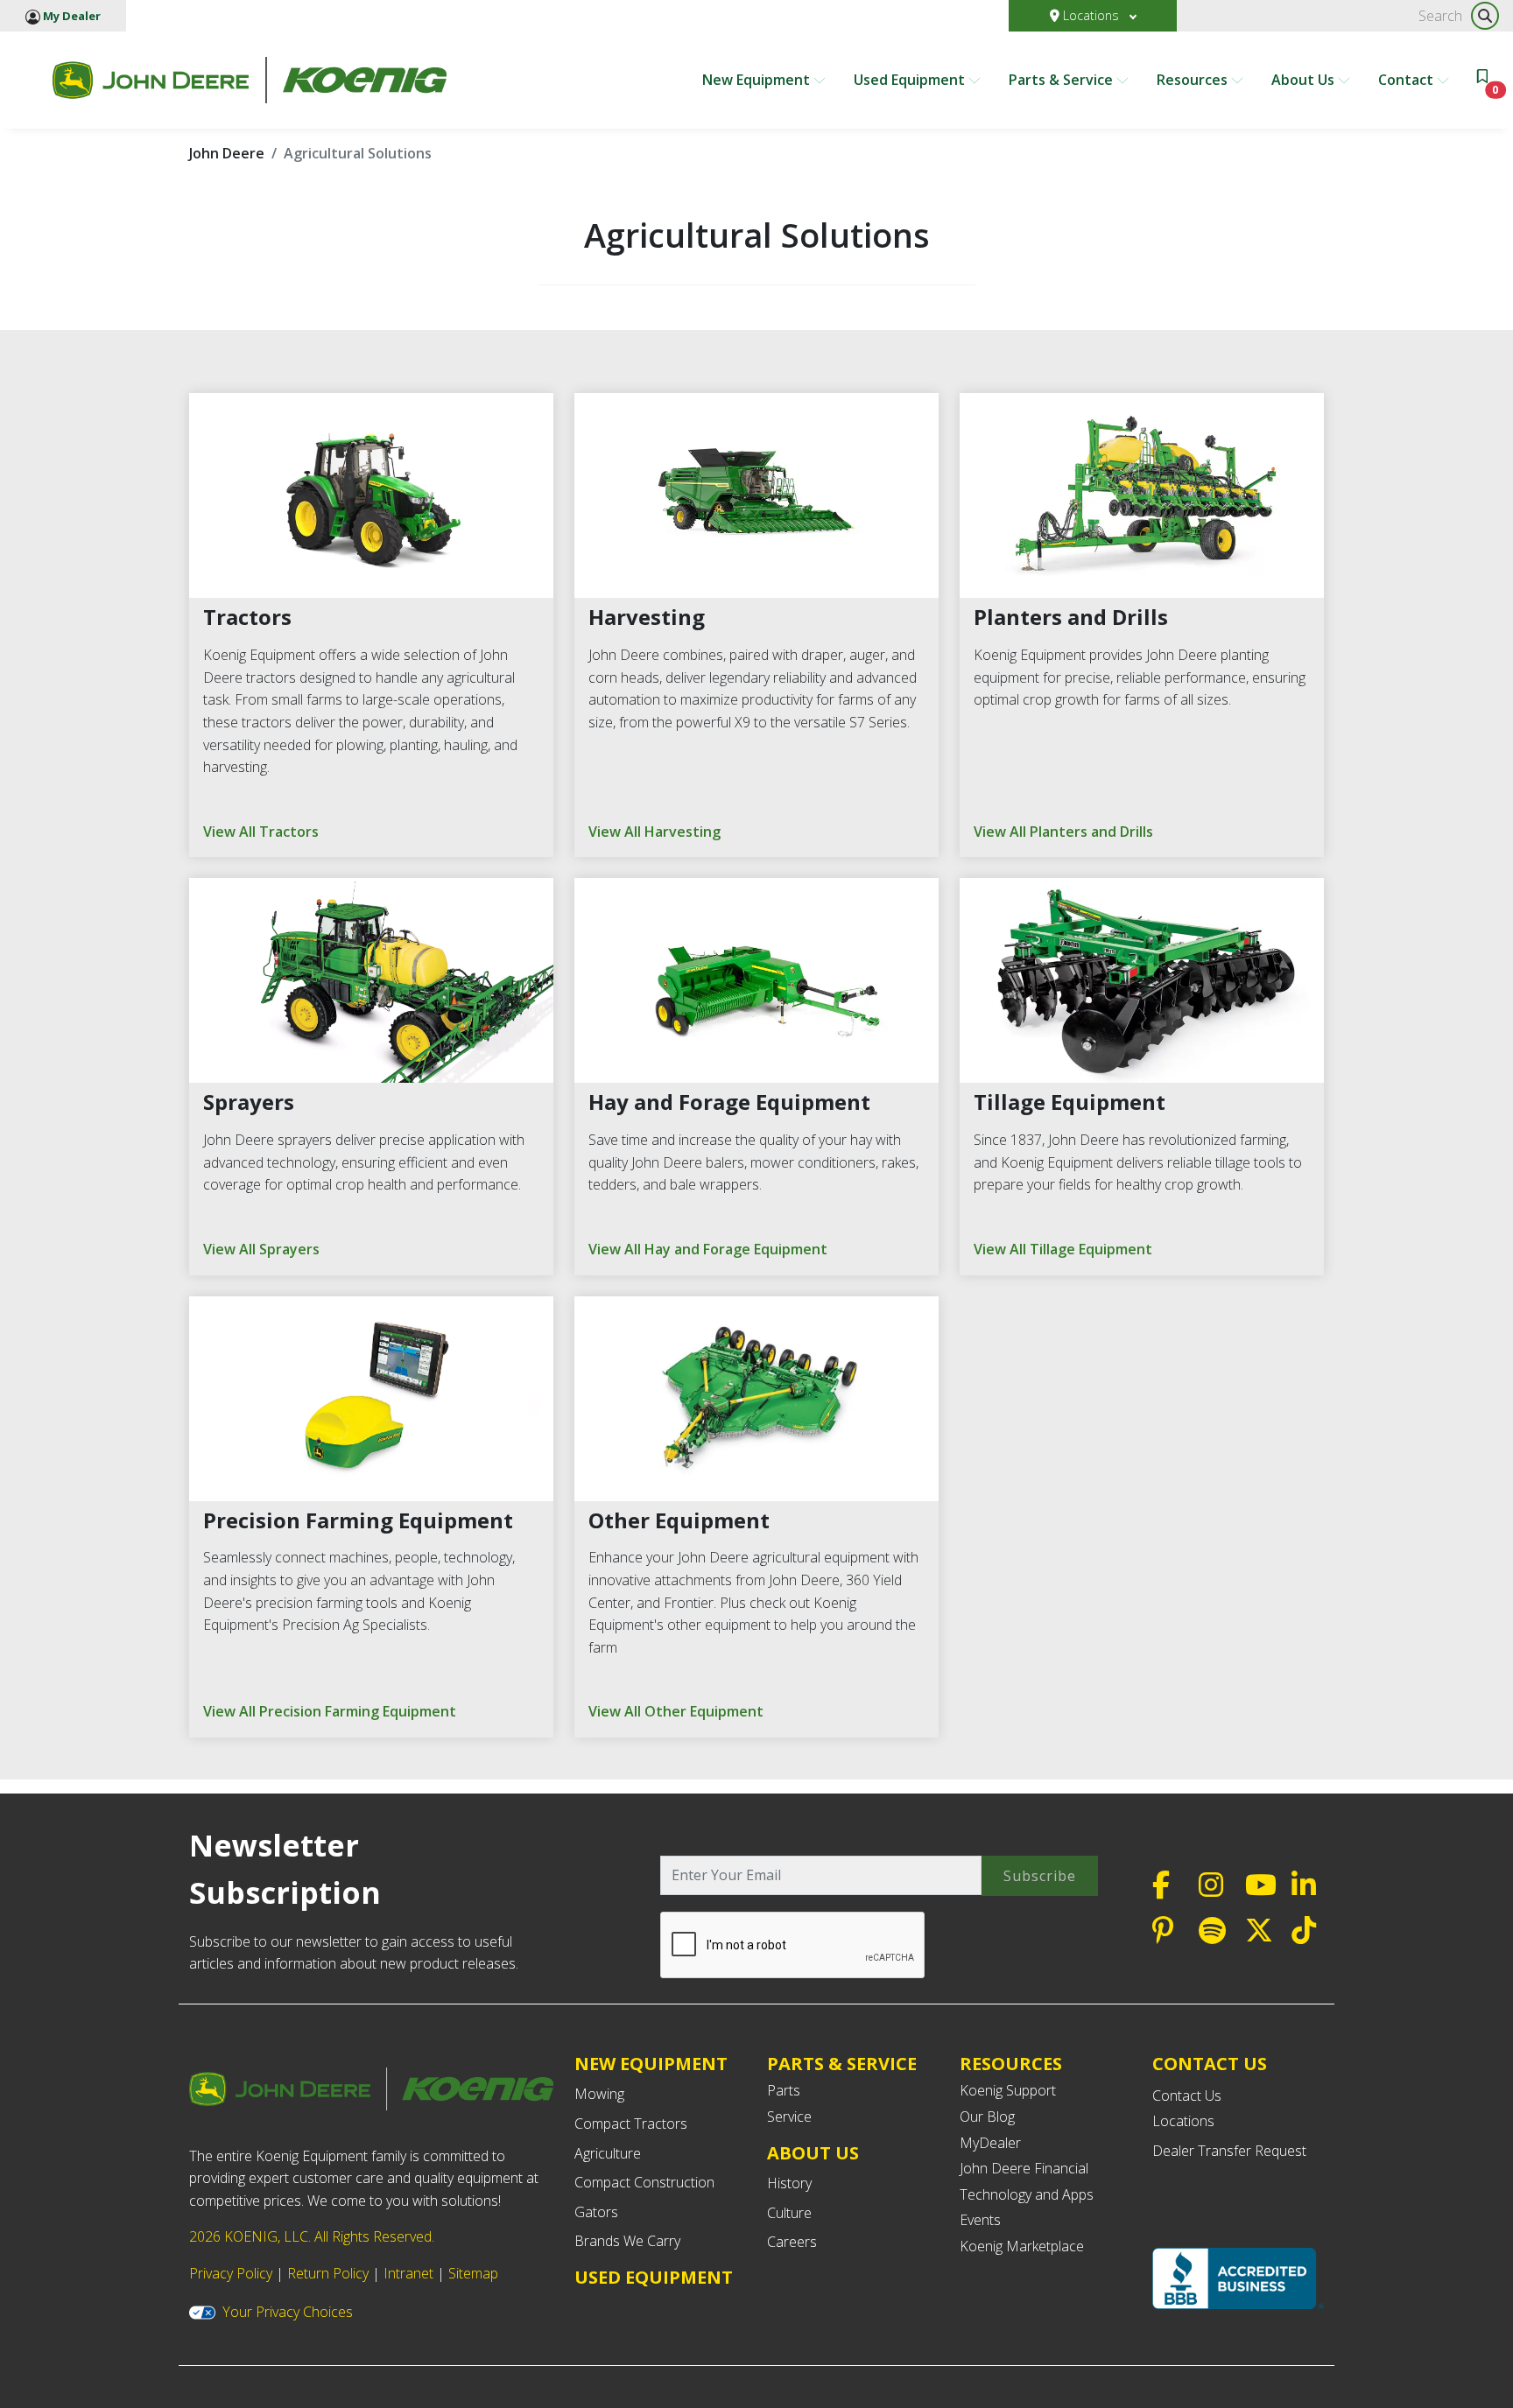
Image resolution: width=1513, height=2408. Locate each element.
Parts (784, 2090)
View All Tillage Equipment (1063, 1249)
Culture (789, 2213)
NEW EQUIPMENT (651, 2064)
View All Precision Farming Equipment (330, 1711)
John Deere (227, 153)
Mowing (599, 2094)
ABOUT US (813, 2153)
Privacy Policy (231, 2273)
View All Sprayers (261, 1249)
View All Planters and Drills (1063, 832)
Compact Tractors (631, 2124)
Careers (792, 2242)
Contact (1407, 80)
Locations (1091, 15)
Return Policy (328, 2273)
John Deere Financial (1024, 2168)
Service (789, 2117)
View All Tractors (261, 832)
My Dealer (70, 16)
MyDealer (990, 2143)
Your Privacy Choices (288, 2312)
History (789, 2183)
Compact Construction (644, 2182)
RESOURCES (1011, 2064)
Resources (1194, 80)
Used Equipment (911, 80)
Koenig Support (1008, 2090)
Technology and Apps (1027, 2194)
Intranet (408, 2273)
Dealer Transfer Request (1229, 2151)
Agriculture (608, 2153)
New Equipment (758, 80)
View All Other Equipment (676, 1711)
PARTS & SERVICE (842, 2064)
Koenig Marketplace (1022, 2246)
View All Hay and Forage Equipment (708, 1249)
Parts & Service (1063, 80)
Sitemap (473, 2273)
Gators (596, 2212)
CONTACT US (1210, 2064)
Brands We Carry (627, 2241)
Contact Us (1187, 2096)
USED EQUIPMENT (654, 2277)
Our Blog (987, 2117)
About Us (1305, 80)
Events (980, 2220)
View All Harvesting (654, 832)
